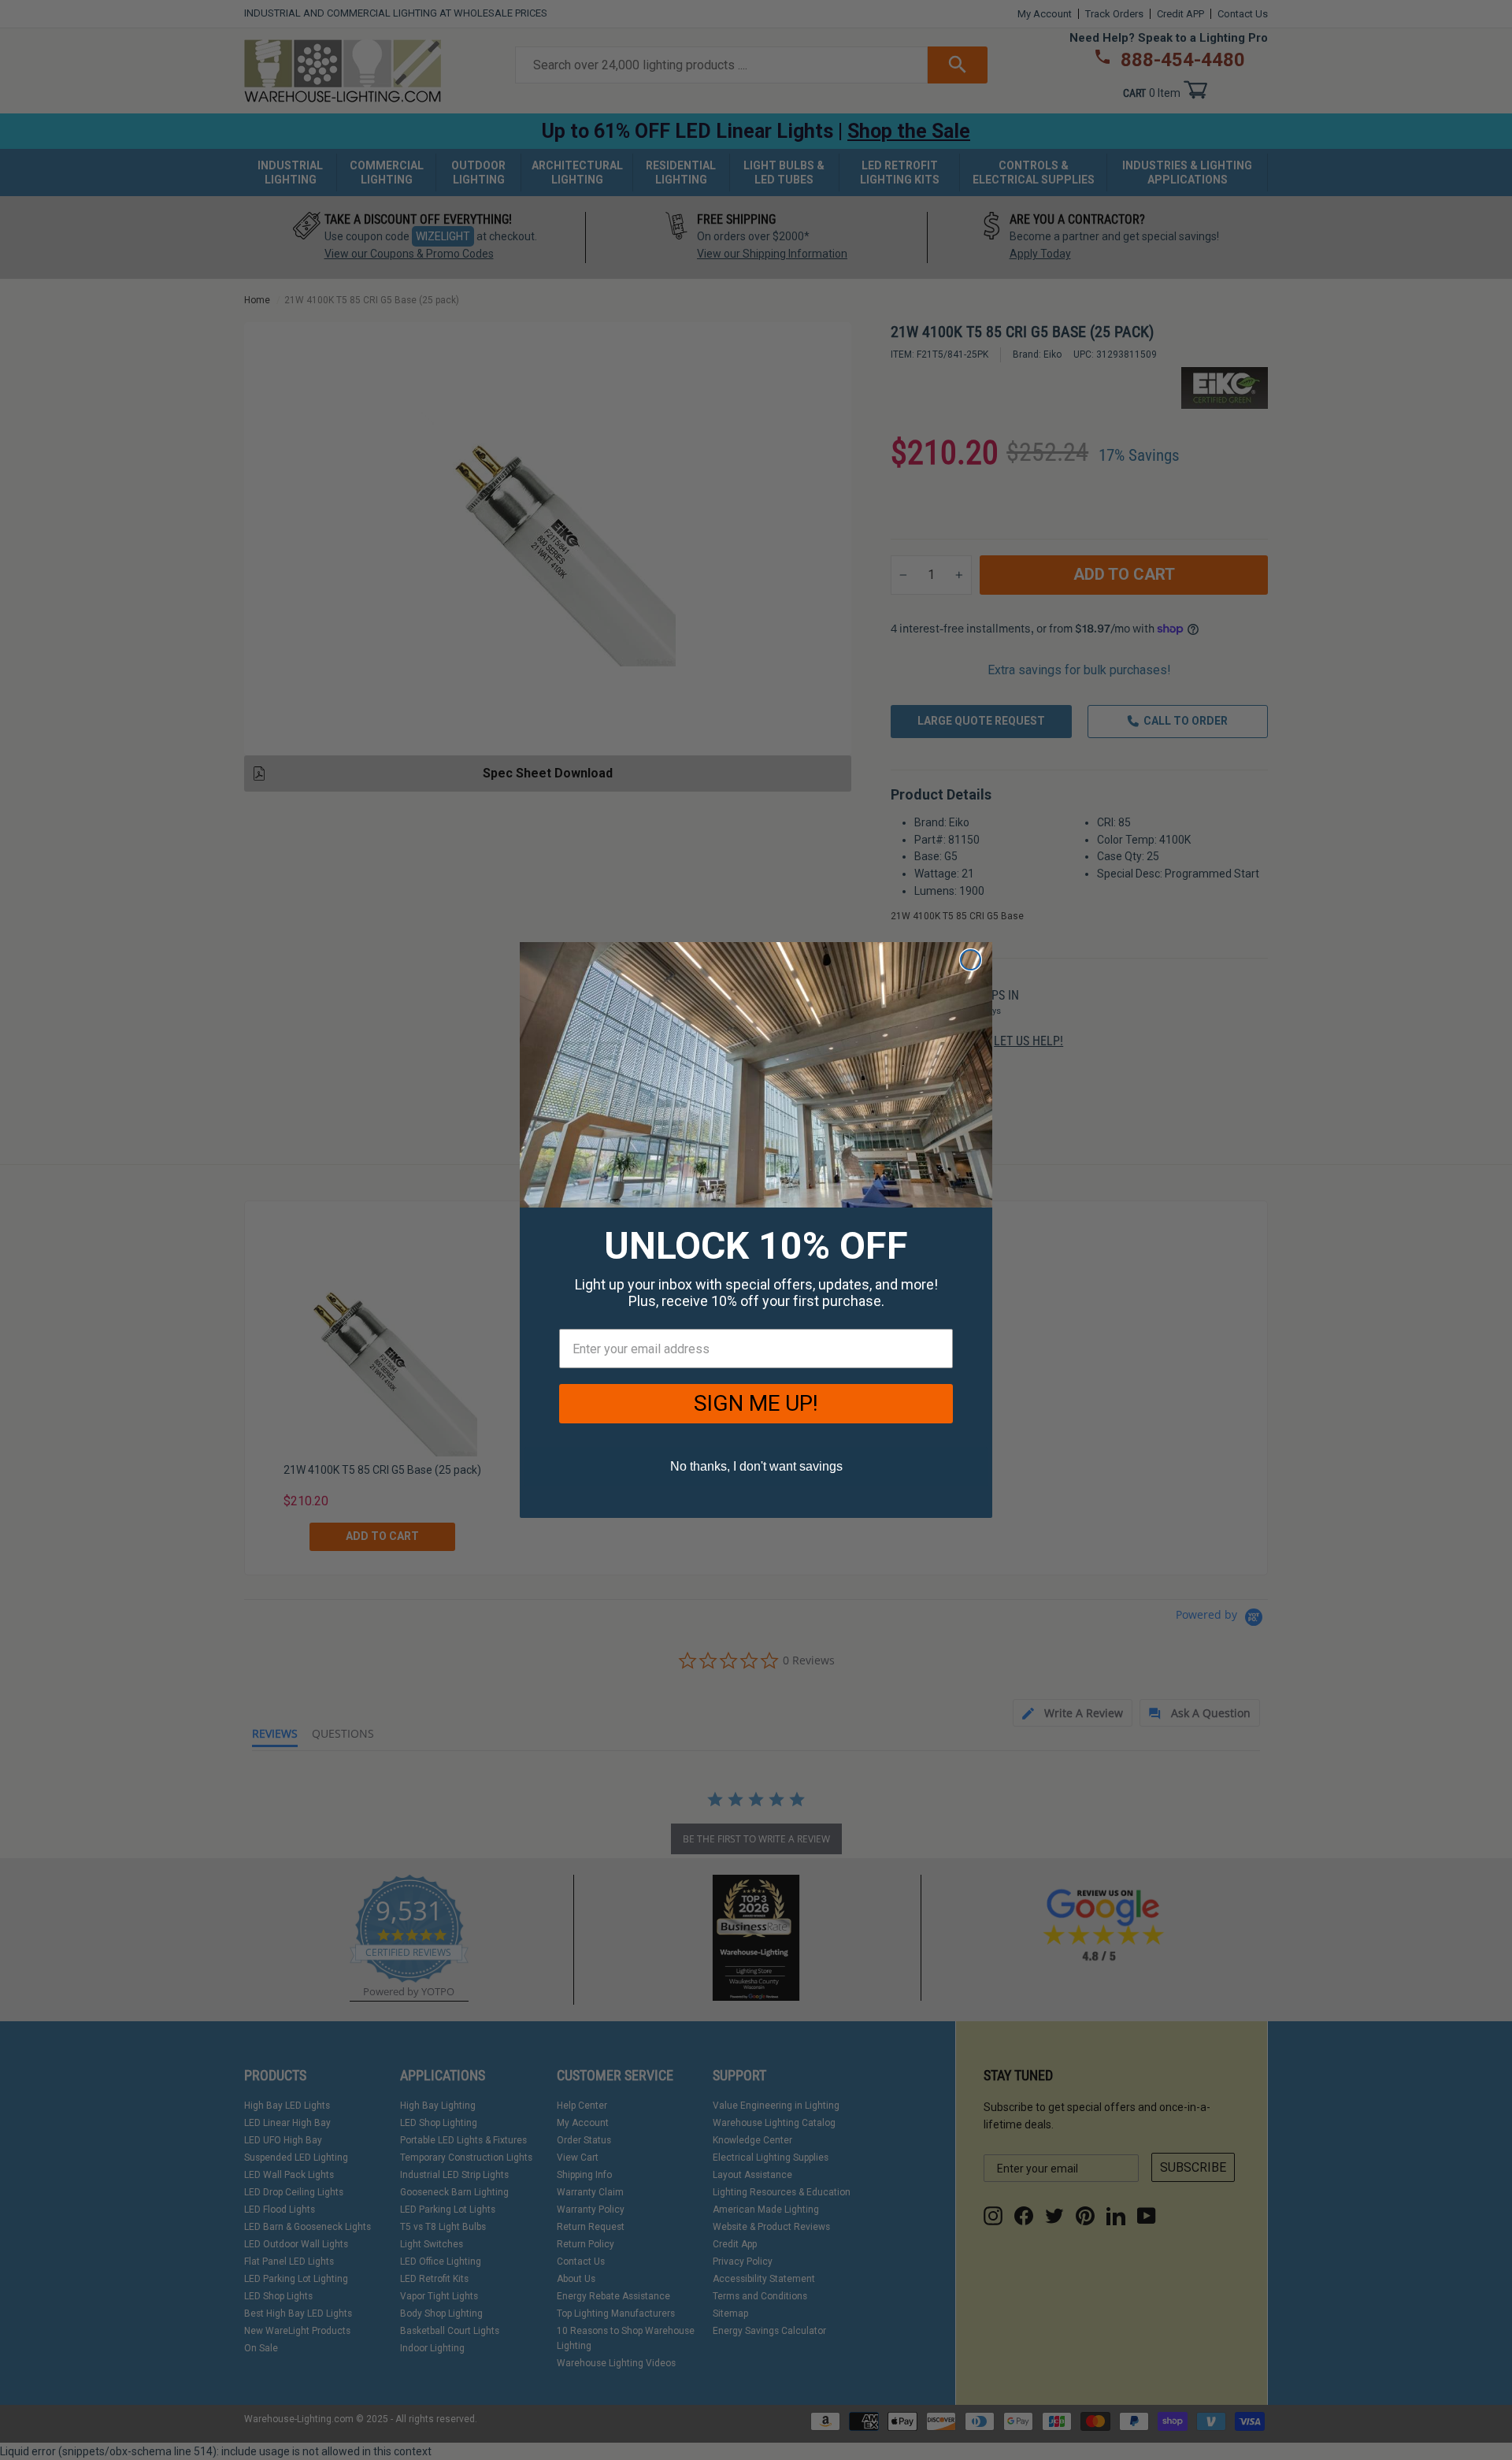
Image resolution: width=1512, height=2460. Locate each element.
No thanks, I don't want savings (756, 1466)
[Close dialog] (971, 960)
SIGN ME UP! (756, 1403)
